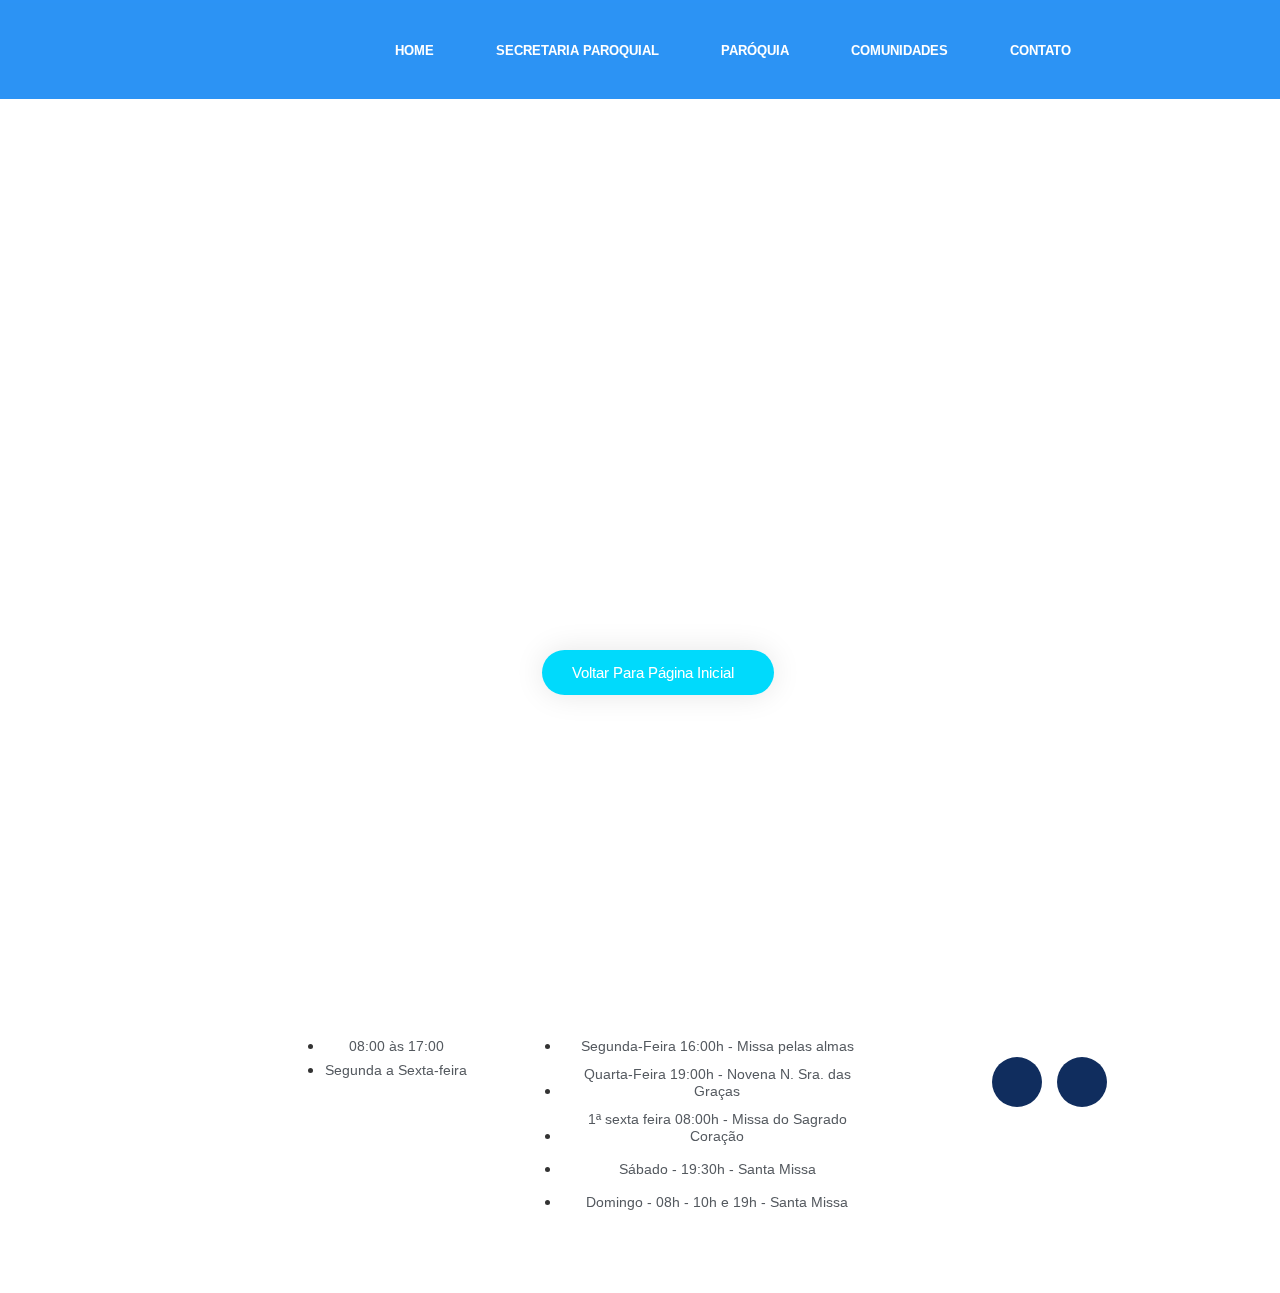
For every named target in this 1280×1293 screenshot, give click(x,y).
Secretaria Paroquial (577, 50)
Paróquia (755, 50)
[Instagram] (1082, 1082)
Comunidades (899, 50)
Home (414, 50)
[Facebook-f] (1017, 1082)
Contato (1040, 50)
